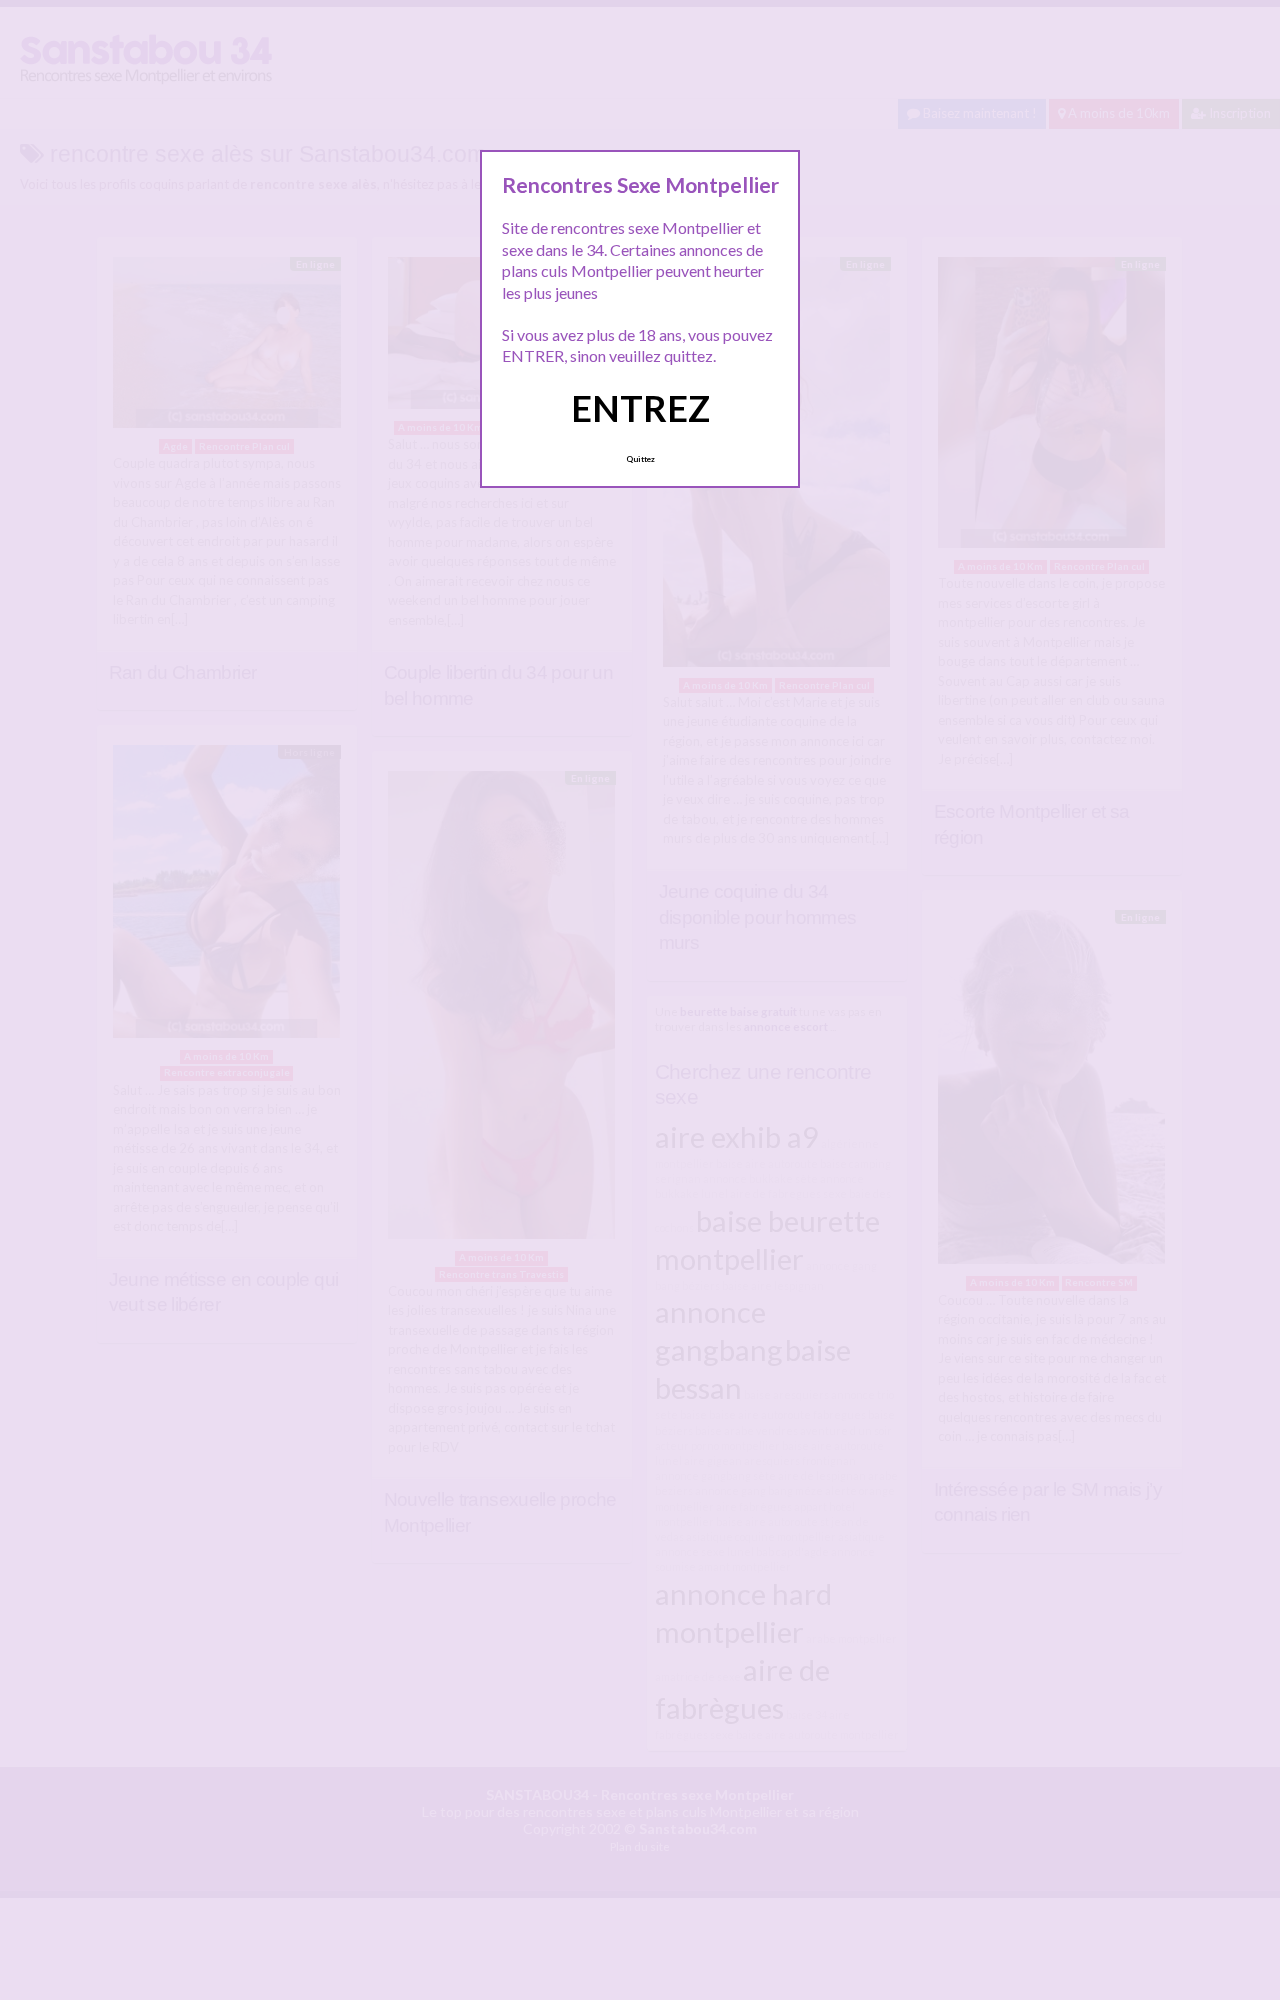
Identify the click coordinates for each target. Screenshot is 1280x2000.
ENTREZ (640, 408)
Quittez (640, 459)
